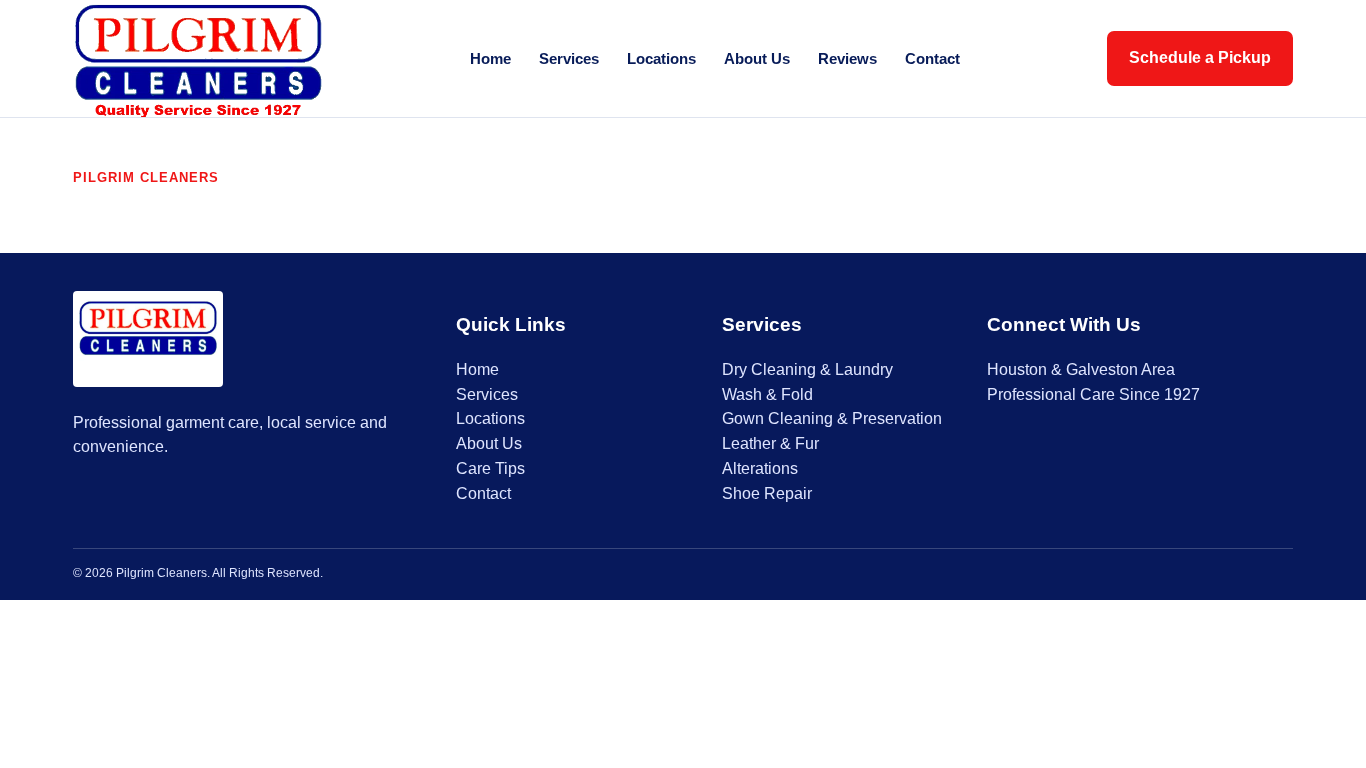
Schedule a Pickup (1200, 57)
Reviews (847, 58)
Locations (661, 58)
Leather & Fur (770, 443)
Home (490, 58)
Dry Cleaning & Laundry (807, 369)
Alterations (760, 468)
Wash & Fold (767, 394)
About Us (757, 58)
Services (569, 58)
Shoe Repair (767, 493)
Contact (932, 58)
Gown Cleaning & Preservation (832, 418)
